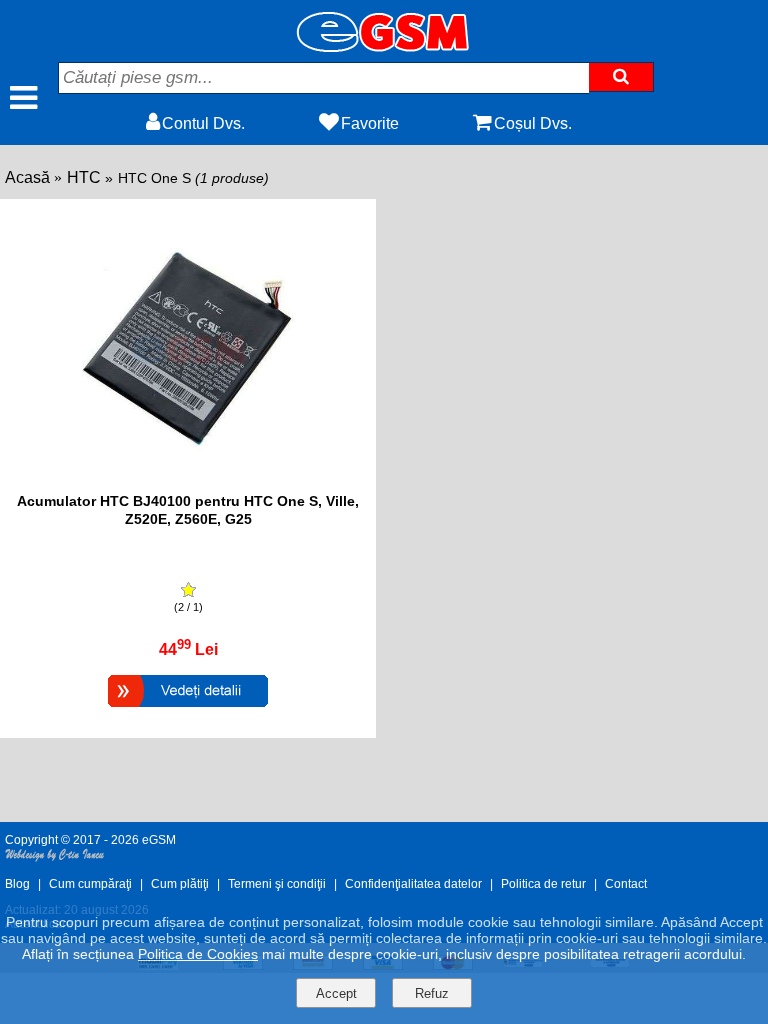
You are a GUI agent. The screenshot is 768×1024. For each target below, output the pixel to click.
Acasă (27, 177)
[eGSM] (384, 46)
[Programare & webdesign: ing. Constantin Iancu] (55, 858)
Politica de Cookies (198, 954)
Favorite (370, 123)
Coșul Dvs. (533, 123)
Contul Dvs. (203, 123)
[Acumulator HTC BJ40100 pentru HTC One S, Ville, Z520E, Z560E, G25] (188, 709)
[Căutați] (621, 77)
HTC (84, 177)
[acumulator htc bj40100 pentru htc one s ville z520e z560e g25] (188, 482)
